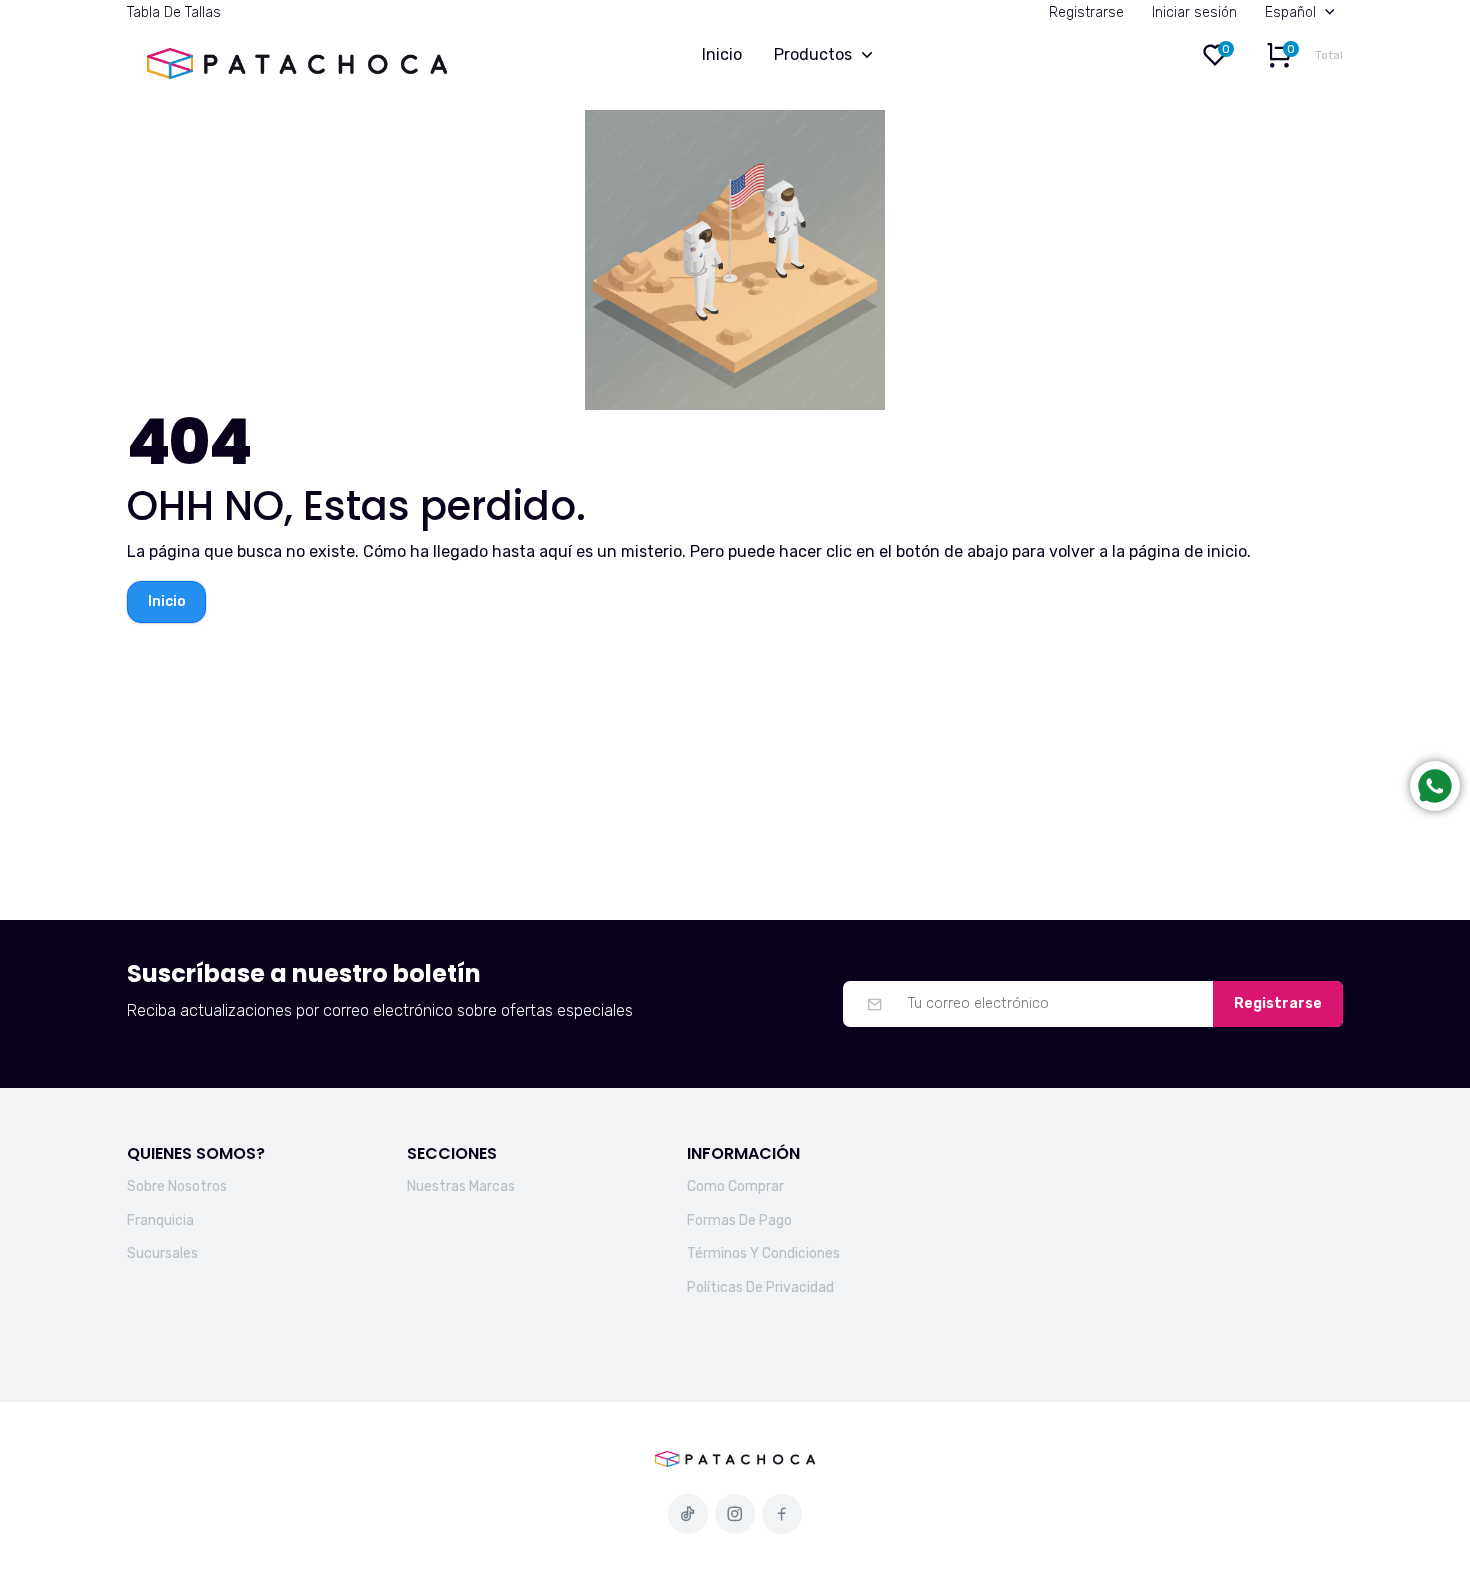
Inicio (722, 54)
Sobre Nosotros (177, 1186)
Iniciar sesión (1194, 12)
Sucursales (162, 1253)
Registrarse (1086, 12)
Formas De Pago (739, 1220)
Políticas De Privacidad (760, 1287)
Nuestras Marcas (461, 1186)
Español (1290, 12)
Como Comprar (735, 1186)
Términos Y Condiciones (763, 1253)
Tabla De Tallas (174, 12)
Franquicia (160, 1220)
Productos (813, 54)
